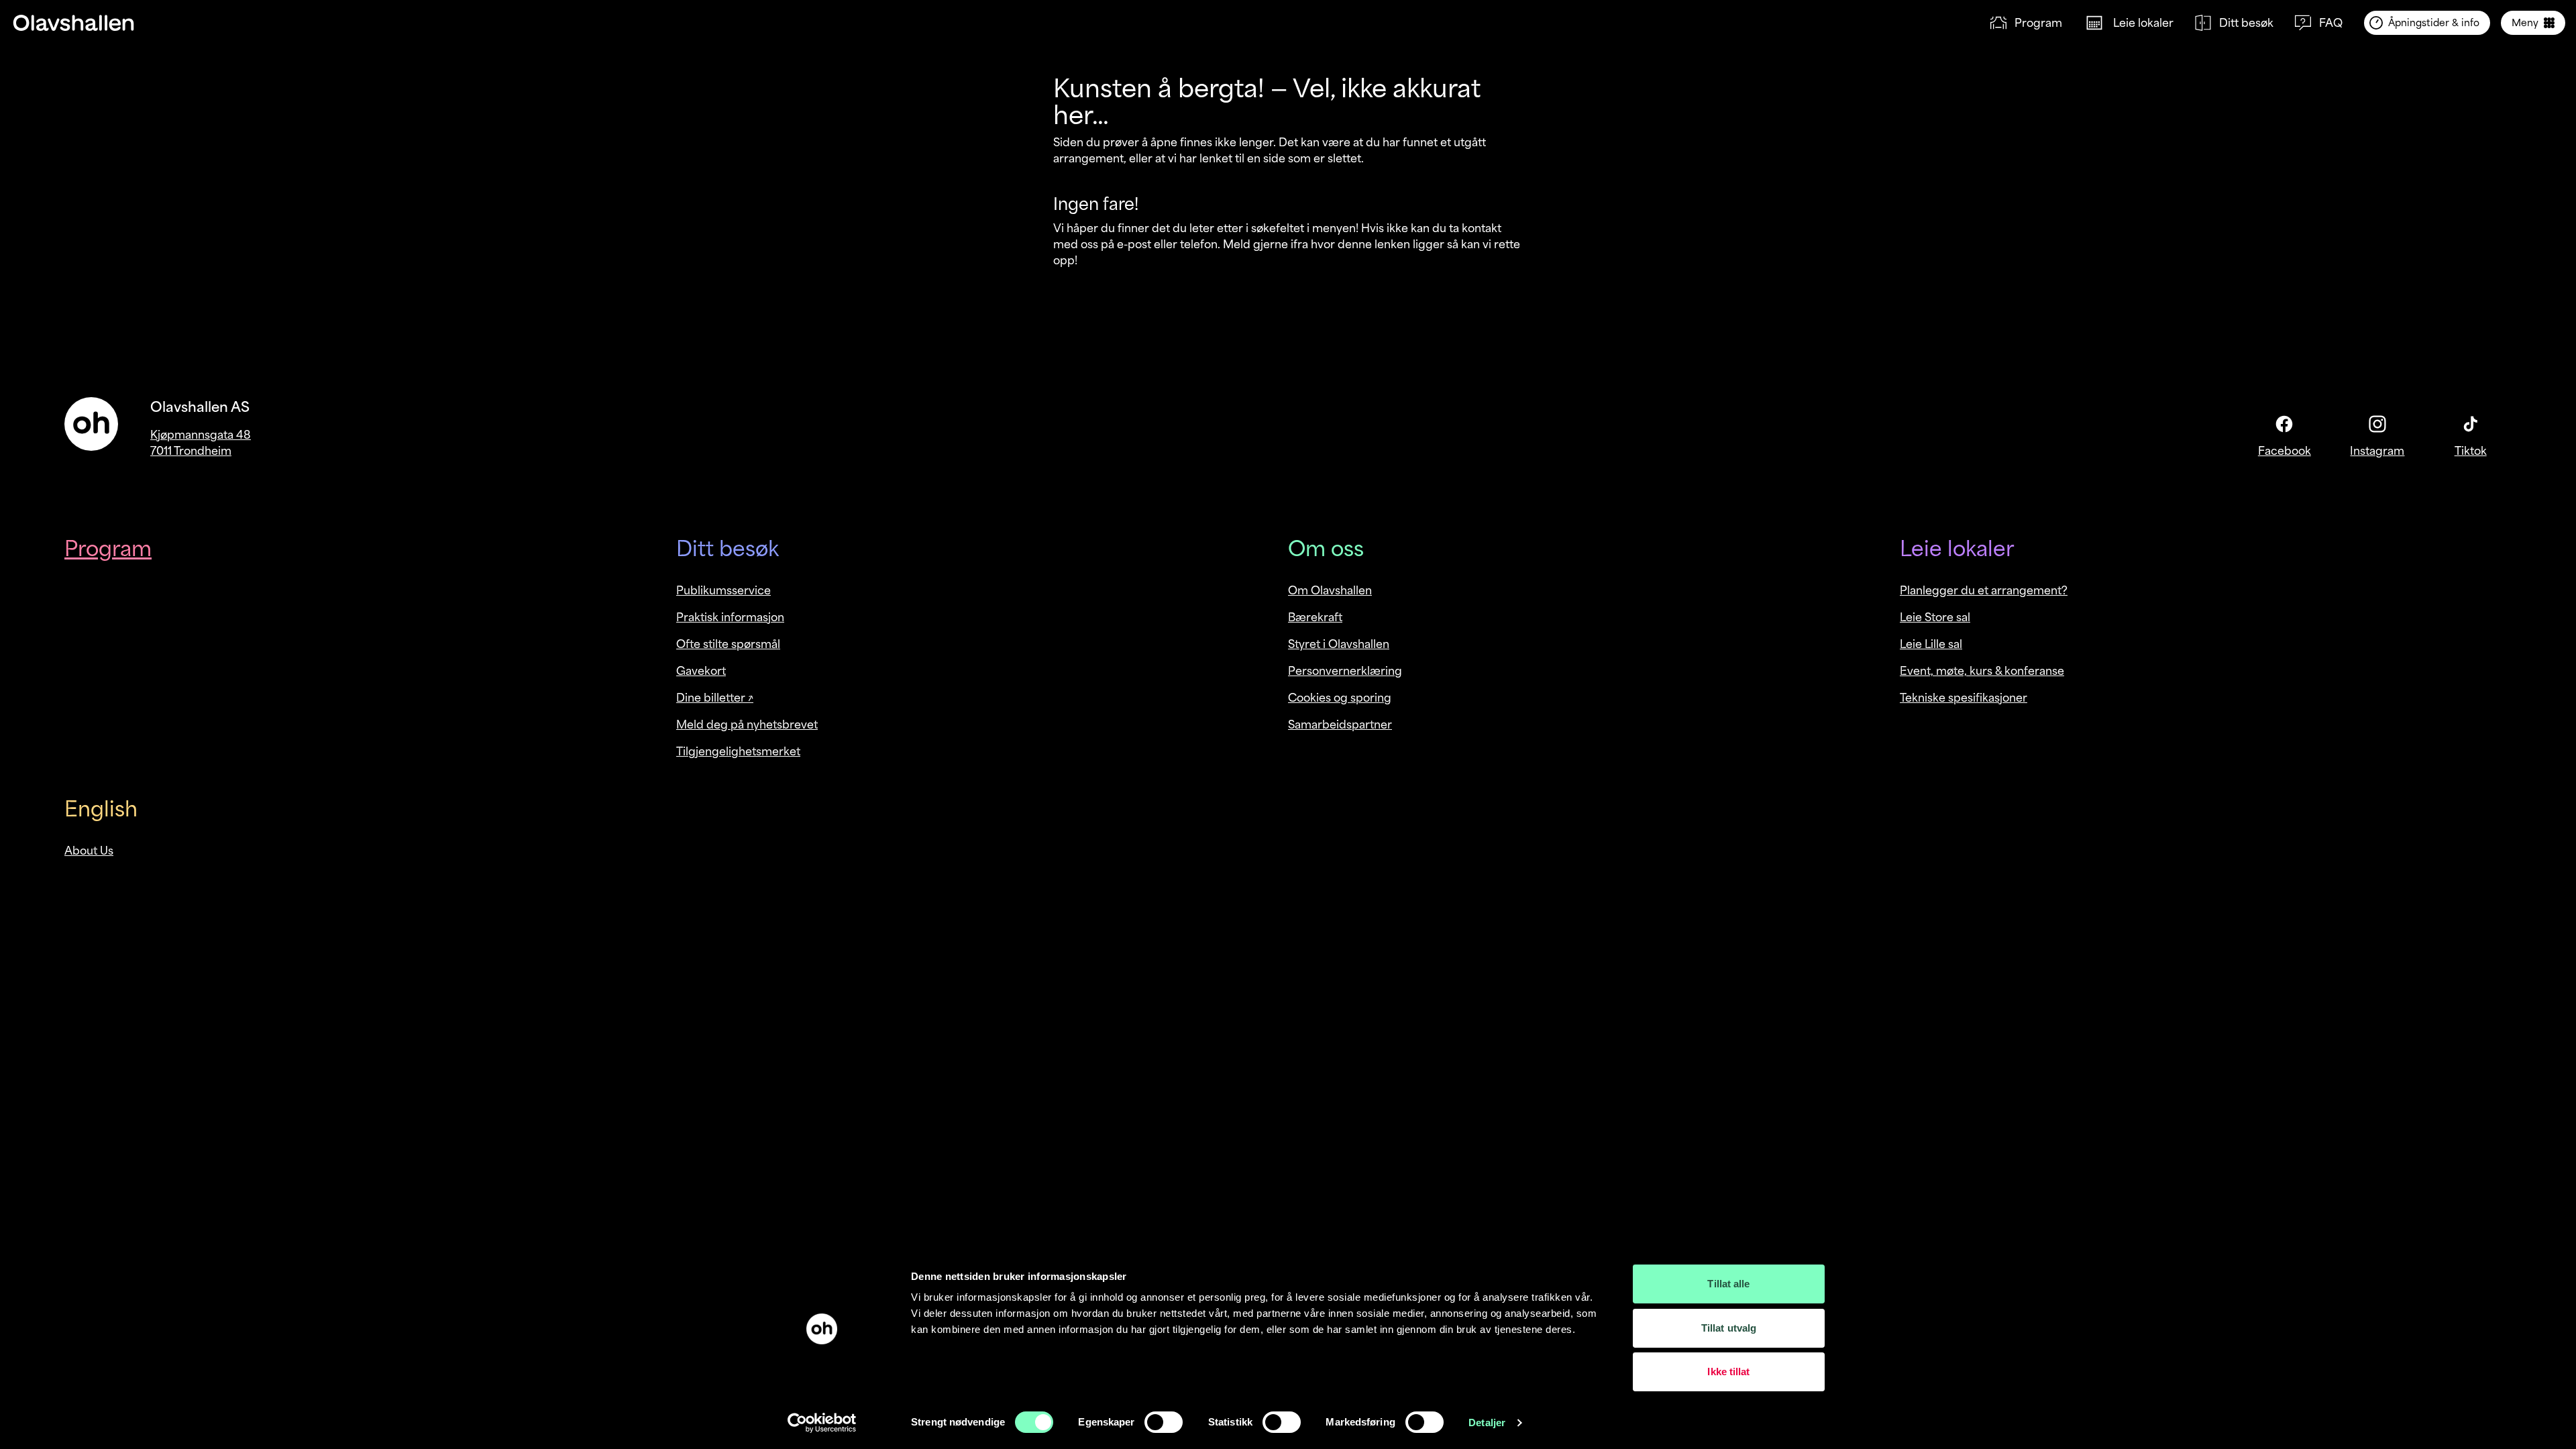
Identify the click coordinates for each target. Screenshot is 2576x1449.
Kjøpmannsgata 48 (201, 435)
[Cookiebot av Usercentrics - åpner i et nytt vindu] (822, 1423)
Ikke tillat (1728, 1372)
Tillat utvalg (1729, 1328)
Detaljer (1487, 1423)
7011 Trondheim (191, 451)
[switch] (1164, 1422)
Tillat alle (1728, 1284)
